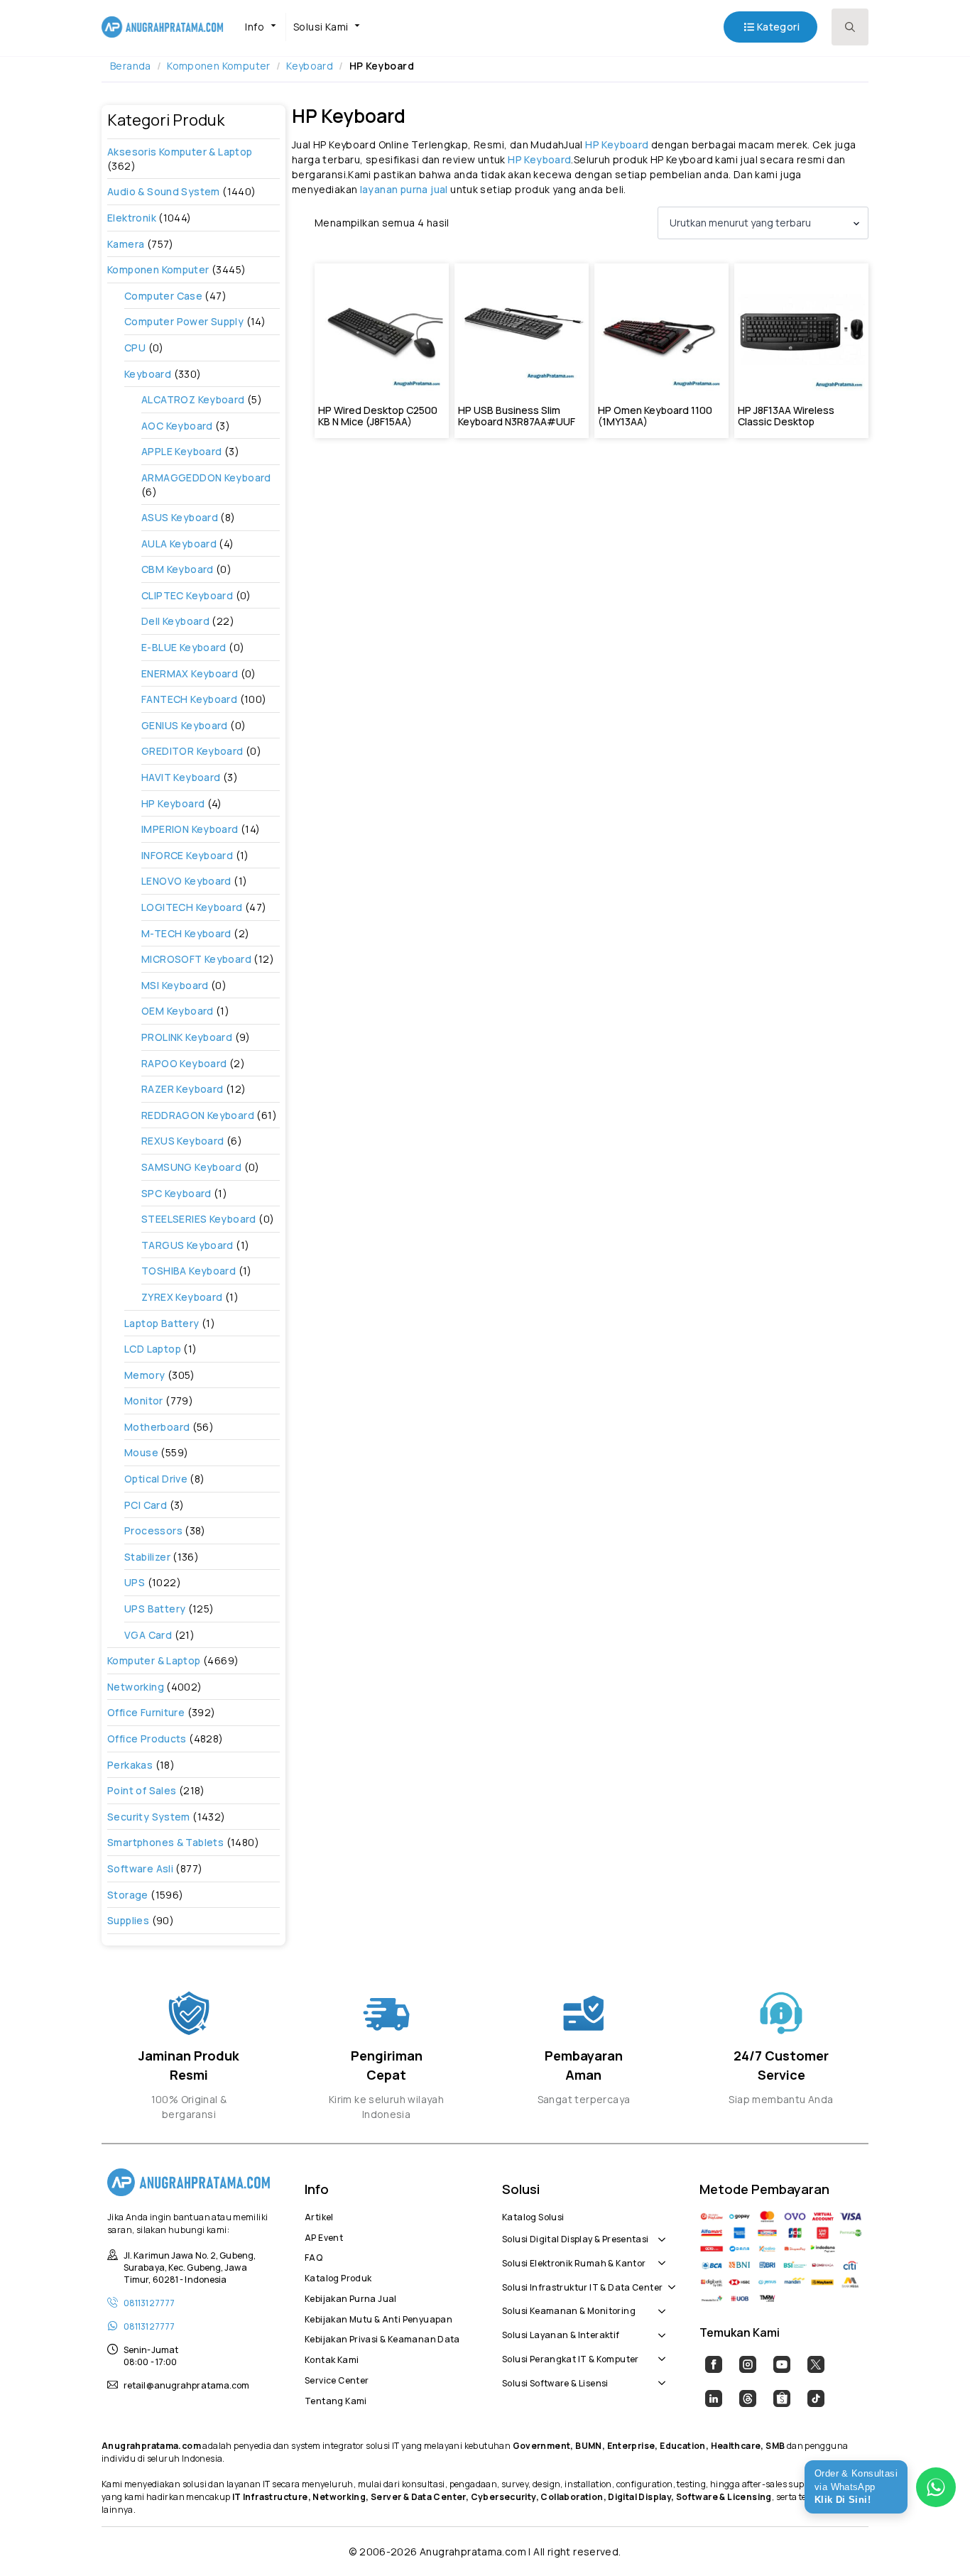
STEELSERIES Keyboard (199, 1219)
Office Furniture (146, 1712)
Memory (145, 1375)
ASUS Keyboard (180, 517)
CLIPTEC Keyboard (187, 595)
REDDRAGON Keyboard (198, 1115)
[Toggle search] (850, 27)
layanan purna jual (404, 189)
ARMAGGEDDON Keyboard (206, 477)
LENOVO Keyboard (186, 881)
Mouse (141, 1452)
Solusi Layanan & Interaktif (561, 2333)
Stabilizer (147, 1557)
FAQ (314, 2256)
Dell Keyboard (175, 621)
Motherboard (157, 1427)
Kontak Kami (332, 2358)
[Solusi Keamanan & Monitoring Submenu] (659, 2303)
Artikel (319, 2215)
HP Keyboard (173, 803)
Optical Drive (156, 1479)
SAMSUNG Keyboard (191, 1167)
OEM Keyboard (178, 1011)
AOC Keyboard (177, 426)
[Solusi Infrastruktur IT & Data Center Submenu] (669, 2280)
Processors (153, 1530)
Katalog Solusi (533, 2215)
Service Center (337, 2379)
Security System (149, 1817)
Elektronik (132, 218)
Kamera (126, 244)
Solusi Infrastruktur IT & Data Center (582, 2286)
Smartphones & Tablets (165, 1842)
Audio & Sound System (164, 191)
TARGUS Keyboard (187, 1245)
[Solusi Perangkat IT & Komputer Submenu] (659, 2352)
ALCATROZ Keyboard (193, 399)
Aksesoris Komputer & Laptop (180, 152)
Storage (128, 1895)
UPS (135, 1582)
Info (255, 27)
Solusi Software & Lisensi (555, 2381)
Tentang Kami (336, 2399)
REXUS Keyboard (182, 1141)
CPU (135, 348)
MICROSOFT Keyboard (196, 959)
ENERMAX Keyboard (190, 673)
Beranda (131, 66)
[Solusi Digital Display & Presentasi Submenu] (659, 2232)
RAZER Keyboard (182, 1089)
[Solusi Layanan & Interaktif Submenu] (659, 2327)
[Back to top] (934, 2540)
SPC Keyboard (176, 1193)
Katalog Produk (338, 2276)
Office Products (147, 1739)
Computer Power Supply (184, 321)
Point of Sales (142, 1790)
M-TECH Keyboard (186, 933)
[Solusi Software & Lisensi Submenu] (659, 2376)
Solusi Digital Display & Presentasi (576, 2237)
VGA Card (148, 1635)
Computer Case (163, 296)
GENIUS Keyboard (185, 725)
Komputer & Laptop (154, 1660)
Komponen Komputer (219, 66)
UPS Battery (155, 1609)
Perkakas (130, 1765)
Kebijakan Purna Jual (351, 2297)
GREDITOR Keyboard (192, 751)
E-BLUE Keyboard (184, 647)
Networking (136, 1687)
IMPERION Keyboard (190, 829)
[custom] (714, 2364)
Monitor (144, 1401)
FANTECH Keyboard (189, 699)
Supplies (128, 1920)
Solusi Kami (321, 27)
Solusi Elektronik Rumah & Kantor (574, 2261)
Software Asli (140, 1868)
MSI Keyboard (175, 985)
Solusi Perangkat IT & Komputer (571, 2357)
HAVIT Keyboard (181, 777)
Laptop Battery (162, 1323)
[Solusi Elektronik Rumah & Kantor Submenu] (659, 2256)
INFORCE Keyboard (187, 855)
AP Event (324, 2236)
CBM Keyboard (178, 569)
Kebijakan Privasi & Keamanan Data (382, 2337)
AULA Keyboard (179, 544)
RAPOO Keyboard (184, 1063)
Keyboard (310, 66)
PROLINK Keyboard (187, 1037)
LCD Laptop (153, 1349)
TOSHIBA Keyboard (189, 1271)
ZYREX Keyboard (182, 1297)
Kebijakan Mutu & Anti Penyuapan (378, 2318)
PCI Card (146, 1505)
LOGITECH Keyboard (192, 907)
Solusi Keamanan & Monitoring (569, 2309)
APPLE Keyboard (181, 451)
